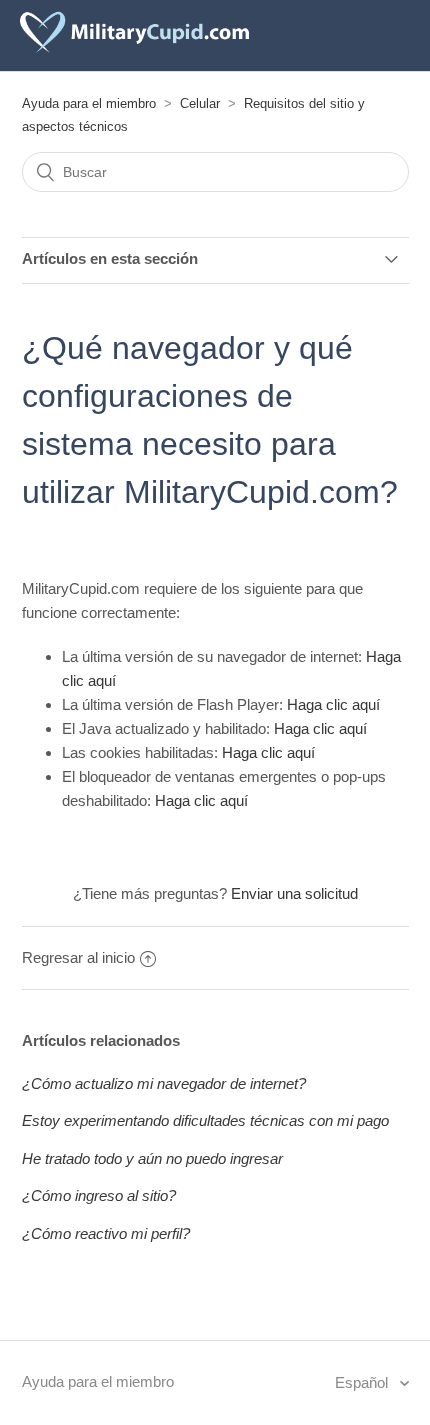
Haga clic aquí (333, 704)
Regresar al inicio (78, 957)
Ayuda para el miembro (89, 103)
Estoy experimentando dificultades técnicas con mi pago (205, 1120)
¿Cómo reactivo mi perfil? (106, 1233)
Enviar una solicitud (294, 893)
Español (363, 1382)
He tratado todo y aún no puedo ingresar (152, 1158)
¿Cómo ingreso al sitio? (99, 1195)
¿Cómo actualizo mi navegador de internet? (164, 1083)
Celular (200, 103)
